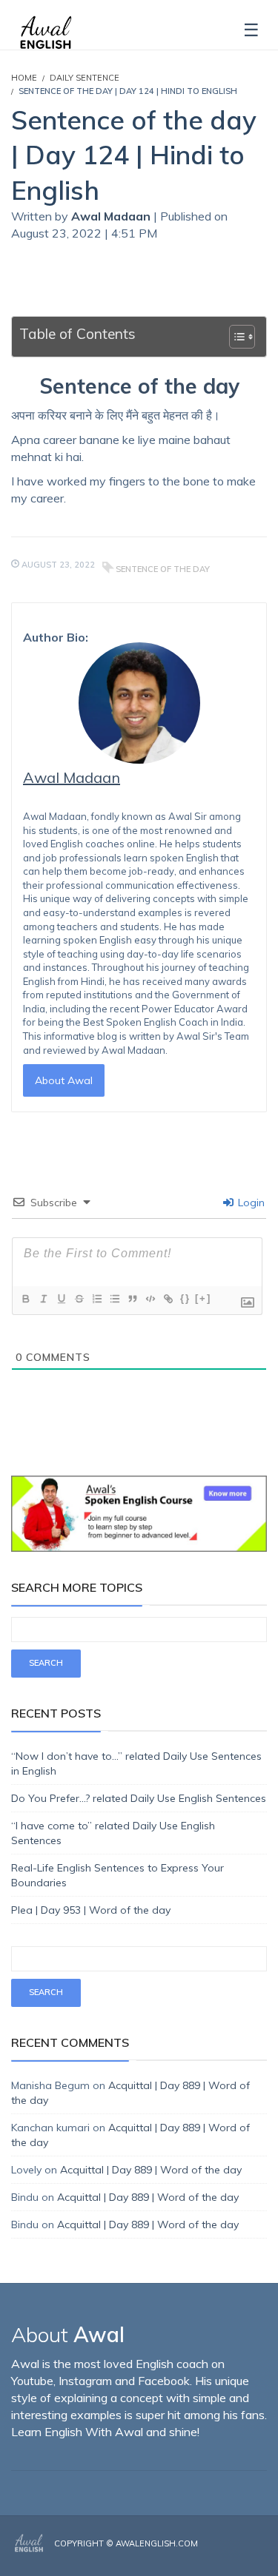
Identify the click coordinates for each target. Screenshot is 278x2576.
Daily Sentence (85, 78)
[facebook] (220, 2555)
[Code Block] (150, 1299)
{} (185, 1298)
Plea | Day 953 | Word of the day (91, 1910)
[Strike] (79, 1299)
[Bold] (25, 1299)
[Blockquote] (132, 1299)
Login (250, 1203)
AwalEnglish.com (157, 2543)
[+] (203, 1298)
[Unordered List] (114, 1299)
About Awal (64, 1080)
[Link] (168, 1299)
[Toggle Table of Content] (235, 337)
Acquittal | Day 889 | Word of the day (151, 2170)
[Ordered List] (96, 1299)
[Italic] (43, 1299)
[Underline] (61, 1299)
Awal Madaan (112, 216)
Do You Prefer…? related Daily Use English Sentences (139, 1798)
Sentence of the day (163, 569)
